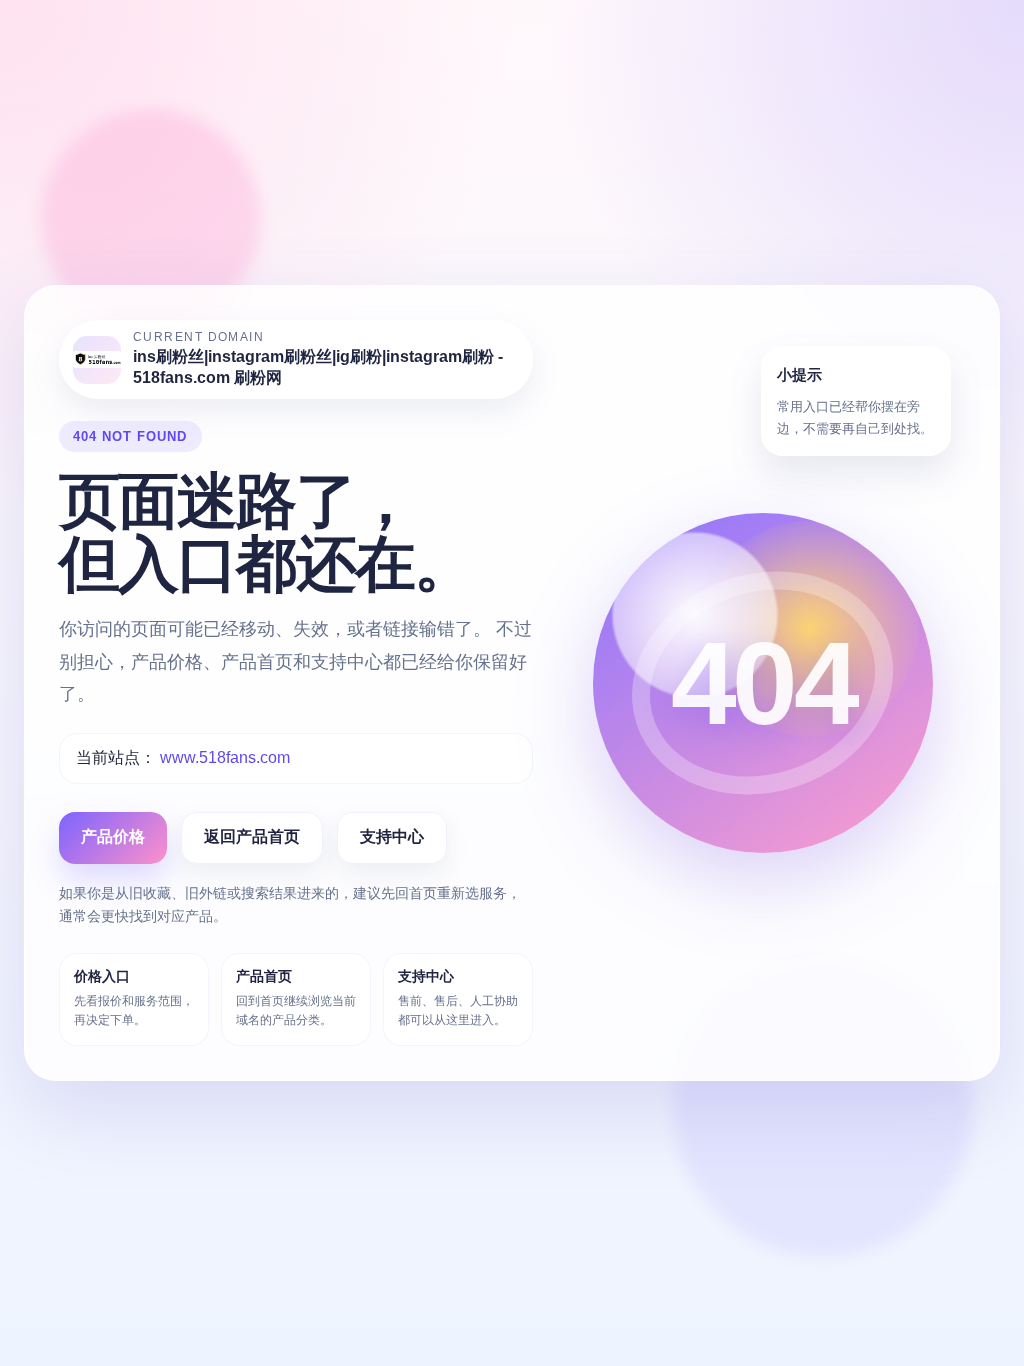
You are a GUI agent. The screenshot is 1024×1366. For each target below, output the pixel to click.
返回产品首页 (252, 836)
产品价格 (113, 836)
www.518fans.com (225, 757)
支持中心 (392, 836)
